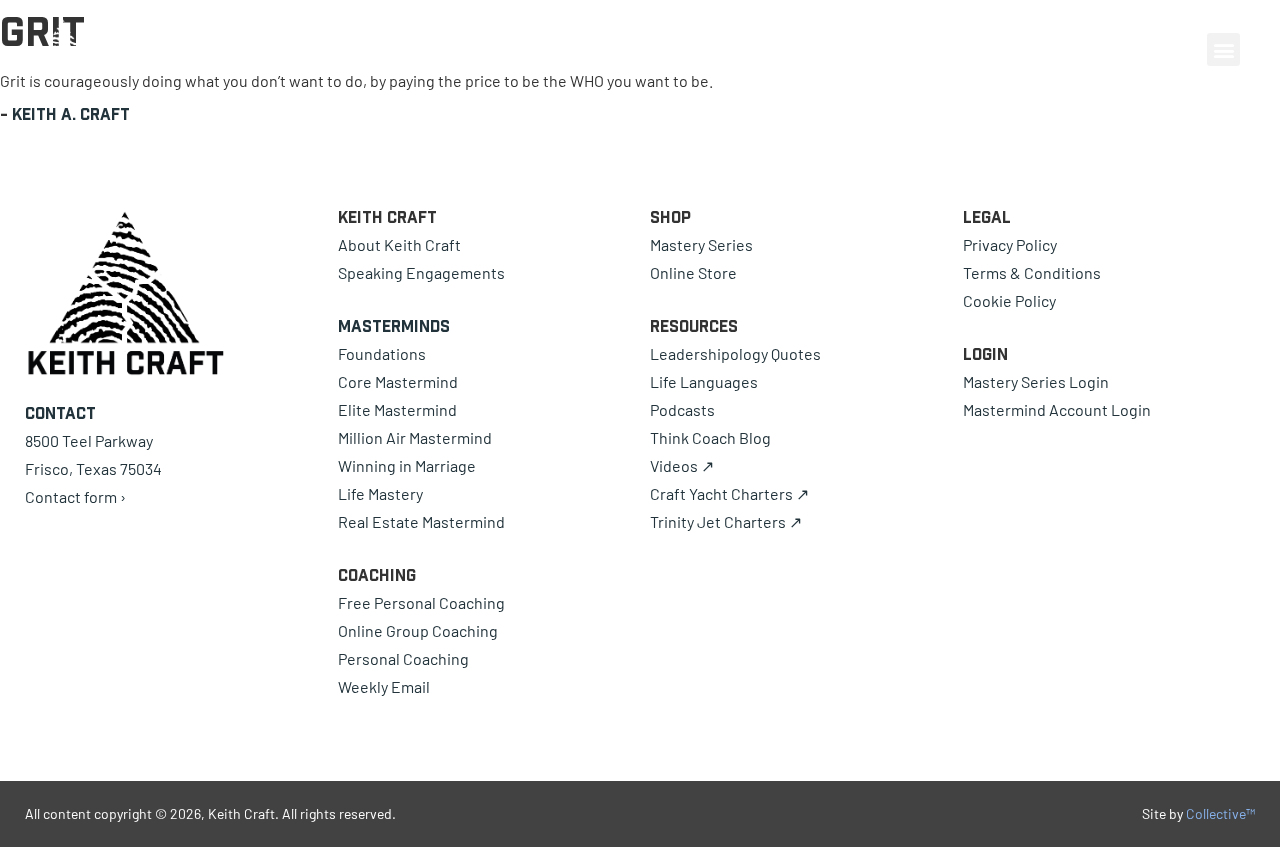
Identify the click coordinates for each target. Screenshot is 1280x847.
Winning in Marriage (407, 465)
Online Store (693, 272)
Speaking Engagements (421, 272)
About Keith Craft (399, 244)
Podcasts (682, 409)
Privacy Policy (1010, 244)
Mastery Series (701, 244)
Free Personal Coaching (421, 602)
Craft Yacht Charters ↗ (729, 493)
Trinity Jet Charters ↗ (726, 521)
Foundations (382, 353)
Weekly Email (384, 686)
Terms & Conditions (1032, 272)
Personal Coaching (403, 658)
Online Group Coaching (418, 630)
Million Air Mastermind (415, 437)
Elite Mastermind (397, 409)
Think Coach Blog (710, 437)
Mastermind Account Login (1057, 409)
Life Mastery (380, 493)
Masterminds (394, 326)
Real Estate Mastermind (421, 521)
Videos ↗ (682, 465)
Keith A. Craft (71, 114)
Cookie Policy (1009, 300)
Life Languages (704, 381)
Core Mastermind (398, 381)
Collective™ (1220, 813)
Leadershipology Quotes (735, 353)
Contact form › (75, 496)
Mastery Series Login (1036, 381)
